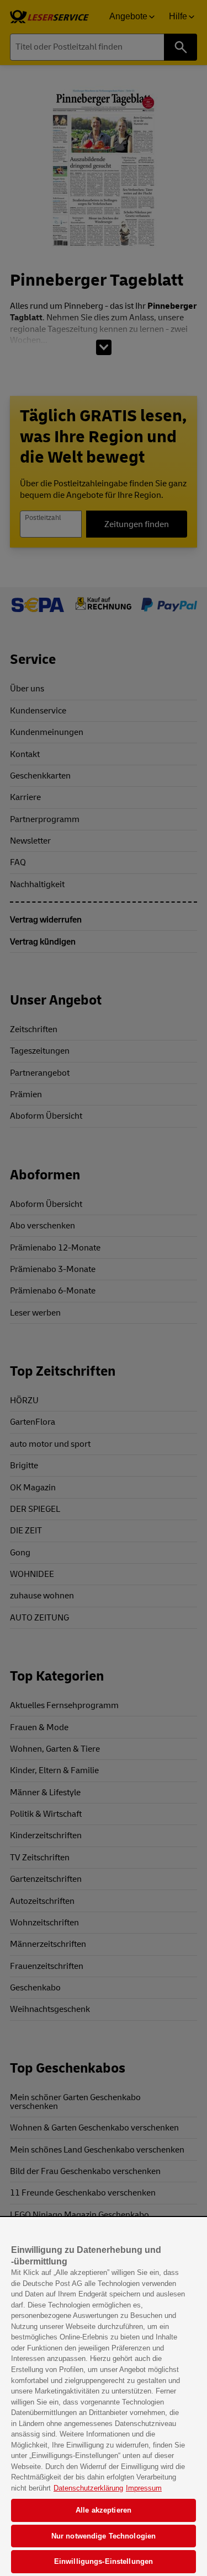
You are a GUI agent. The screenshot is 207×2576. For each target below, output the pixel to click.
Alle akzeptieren (104, 2510)
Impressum (144, 2488)
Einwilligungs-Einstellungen (104, 2561)
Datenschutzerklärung (88, 2488)
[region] (104, 2397)
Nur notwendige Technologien (104, 2536)
